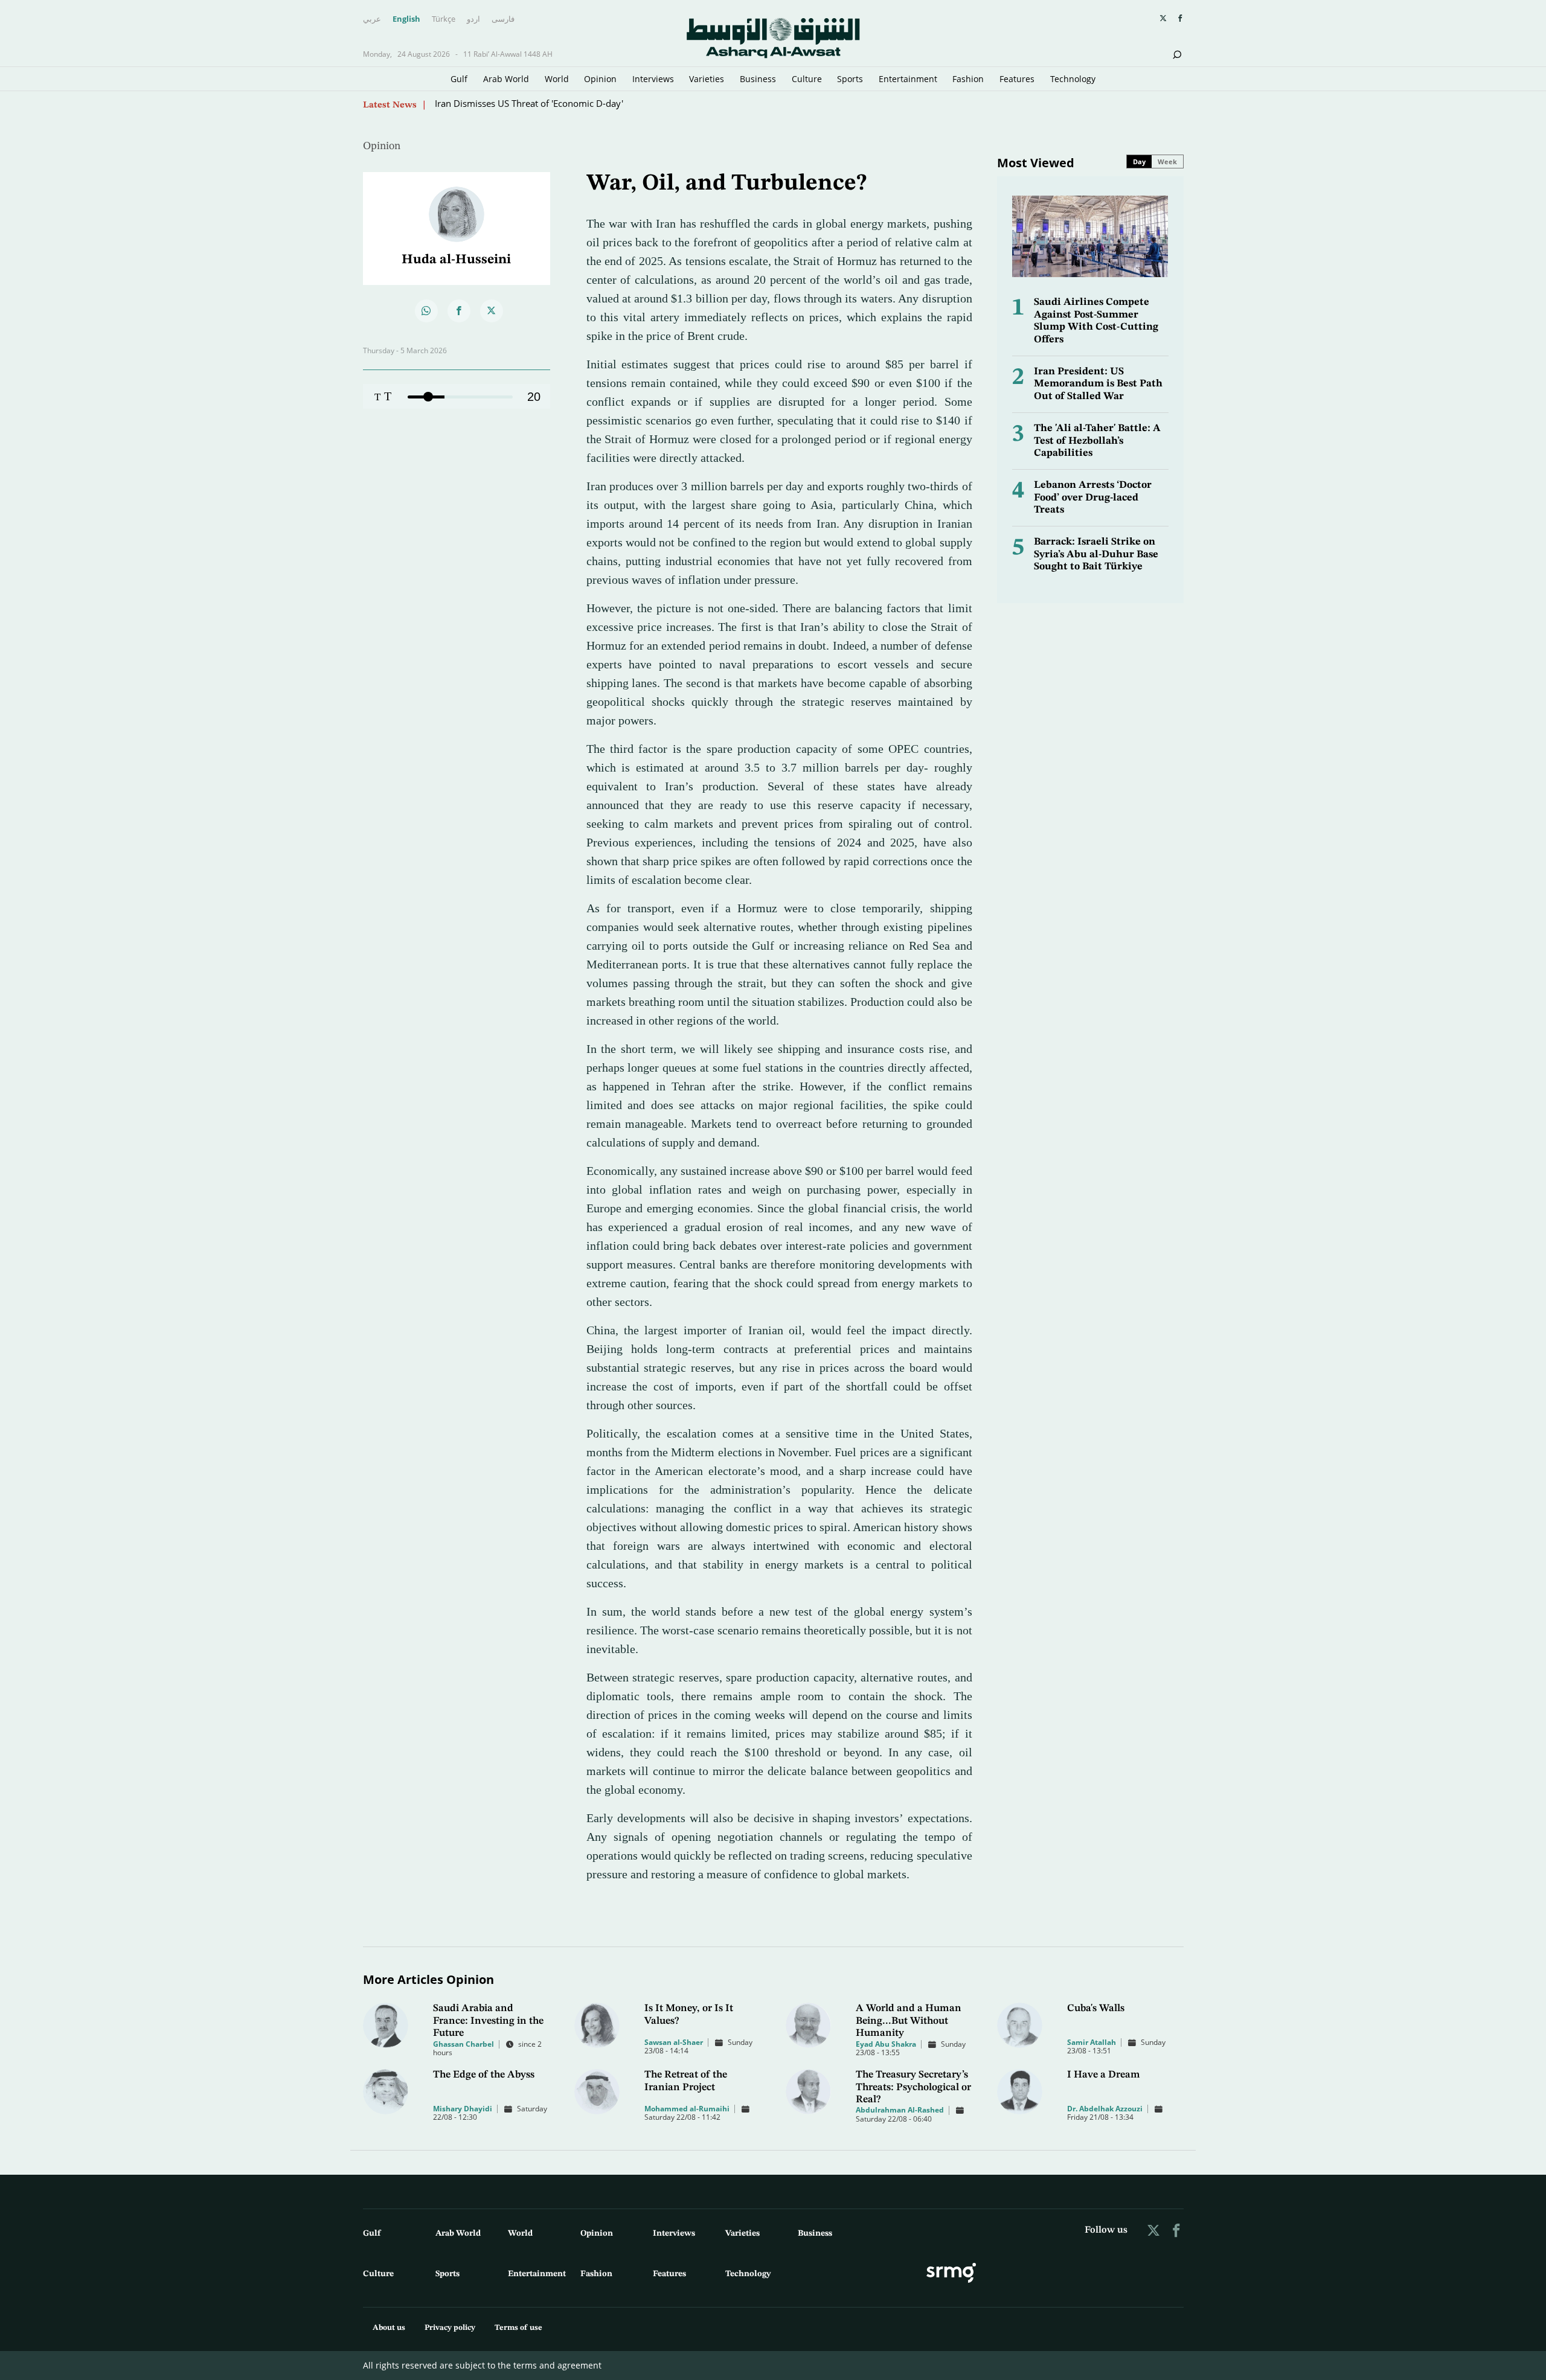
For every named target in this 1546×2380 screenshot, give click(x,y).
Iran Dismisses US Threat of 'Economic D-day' (529, 104)
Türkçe (444, 19)
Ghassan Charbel (463, 2044)
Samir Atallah (1092, 2042)
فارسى (503, 19)
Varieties (707, 79)
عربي (372, 19)
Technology (1073, 79)
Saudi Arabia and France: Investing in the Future (488, 2021)
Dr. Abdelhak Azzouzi (1105, 2109)
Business (758, 79)
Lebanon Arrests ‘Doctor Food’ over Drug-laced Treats (1093, 497)
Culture (807, 79)
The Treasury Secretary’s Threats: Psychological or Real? (913, 2087)
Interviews (653, 79)
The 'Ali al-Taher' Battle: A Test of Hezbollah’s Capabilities (1097, 441)
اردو (473, 19)
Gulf (459, 79)
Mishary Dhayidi (463, 2109)
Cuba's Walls (1096, 2008)
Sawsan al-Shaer (674, 2042)
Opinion (600, 79)
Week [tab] (1167, 162)
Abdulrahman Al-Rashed (900, 2110)
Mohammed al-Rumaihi (687, 2109)
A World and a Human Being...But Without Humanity (909, 2021)
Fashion (968, 79)
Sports (850, 79)
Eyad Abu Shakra (886, 2044)
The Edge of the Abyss (484, 2075)
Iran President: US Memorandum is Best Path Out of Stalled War (1098, 384)
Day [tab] (1139, 162)
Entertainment (908, 79)
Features (1017, 79)
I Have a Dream (1104, 2075)
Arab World (506, 79)
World (557, 79)
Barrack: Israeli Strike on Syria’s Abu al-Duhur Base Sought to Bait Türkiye (1096, 554)
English (406, 19)
